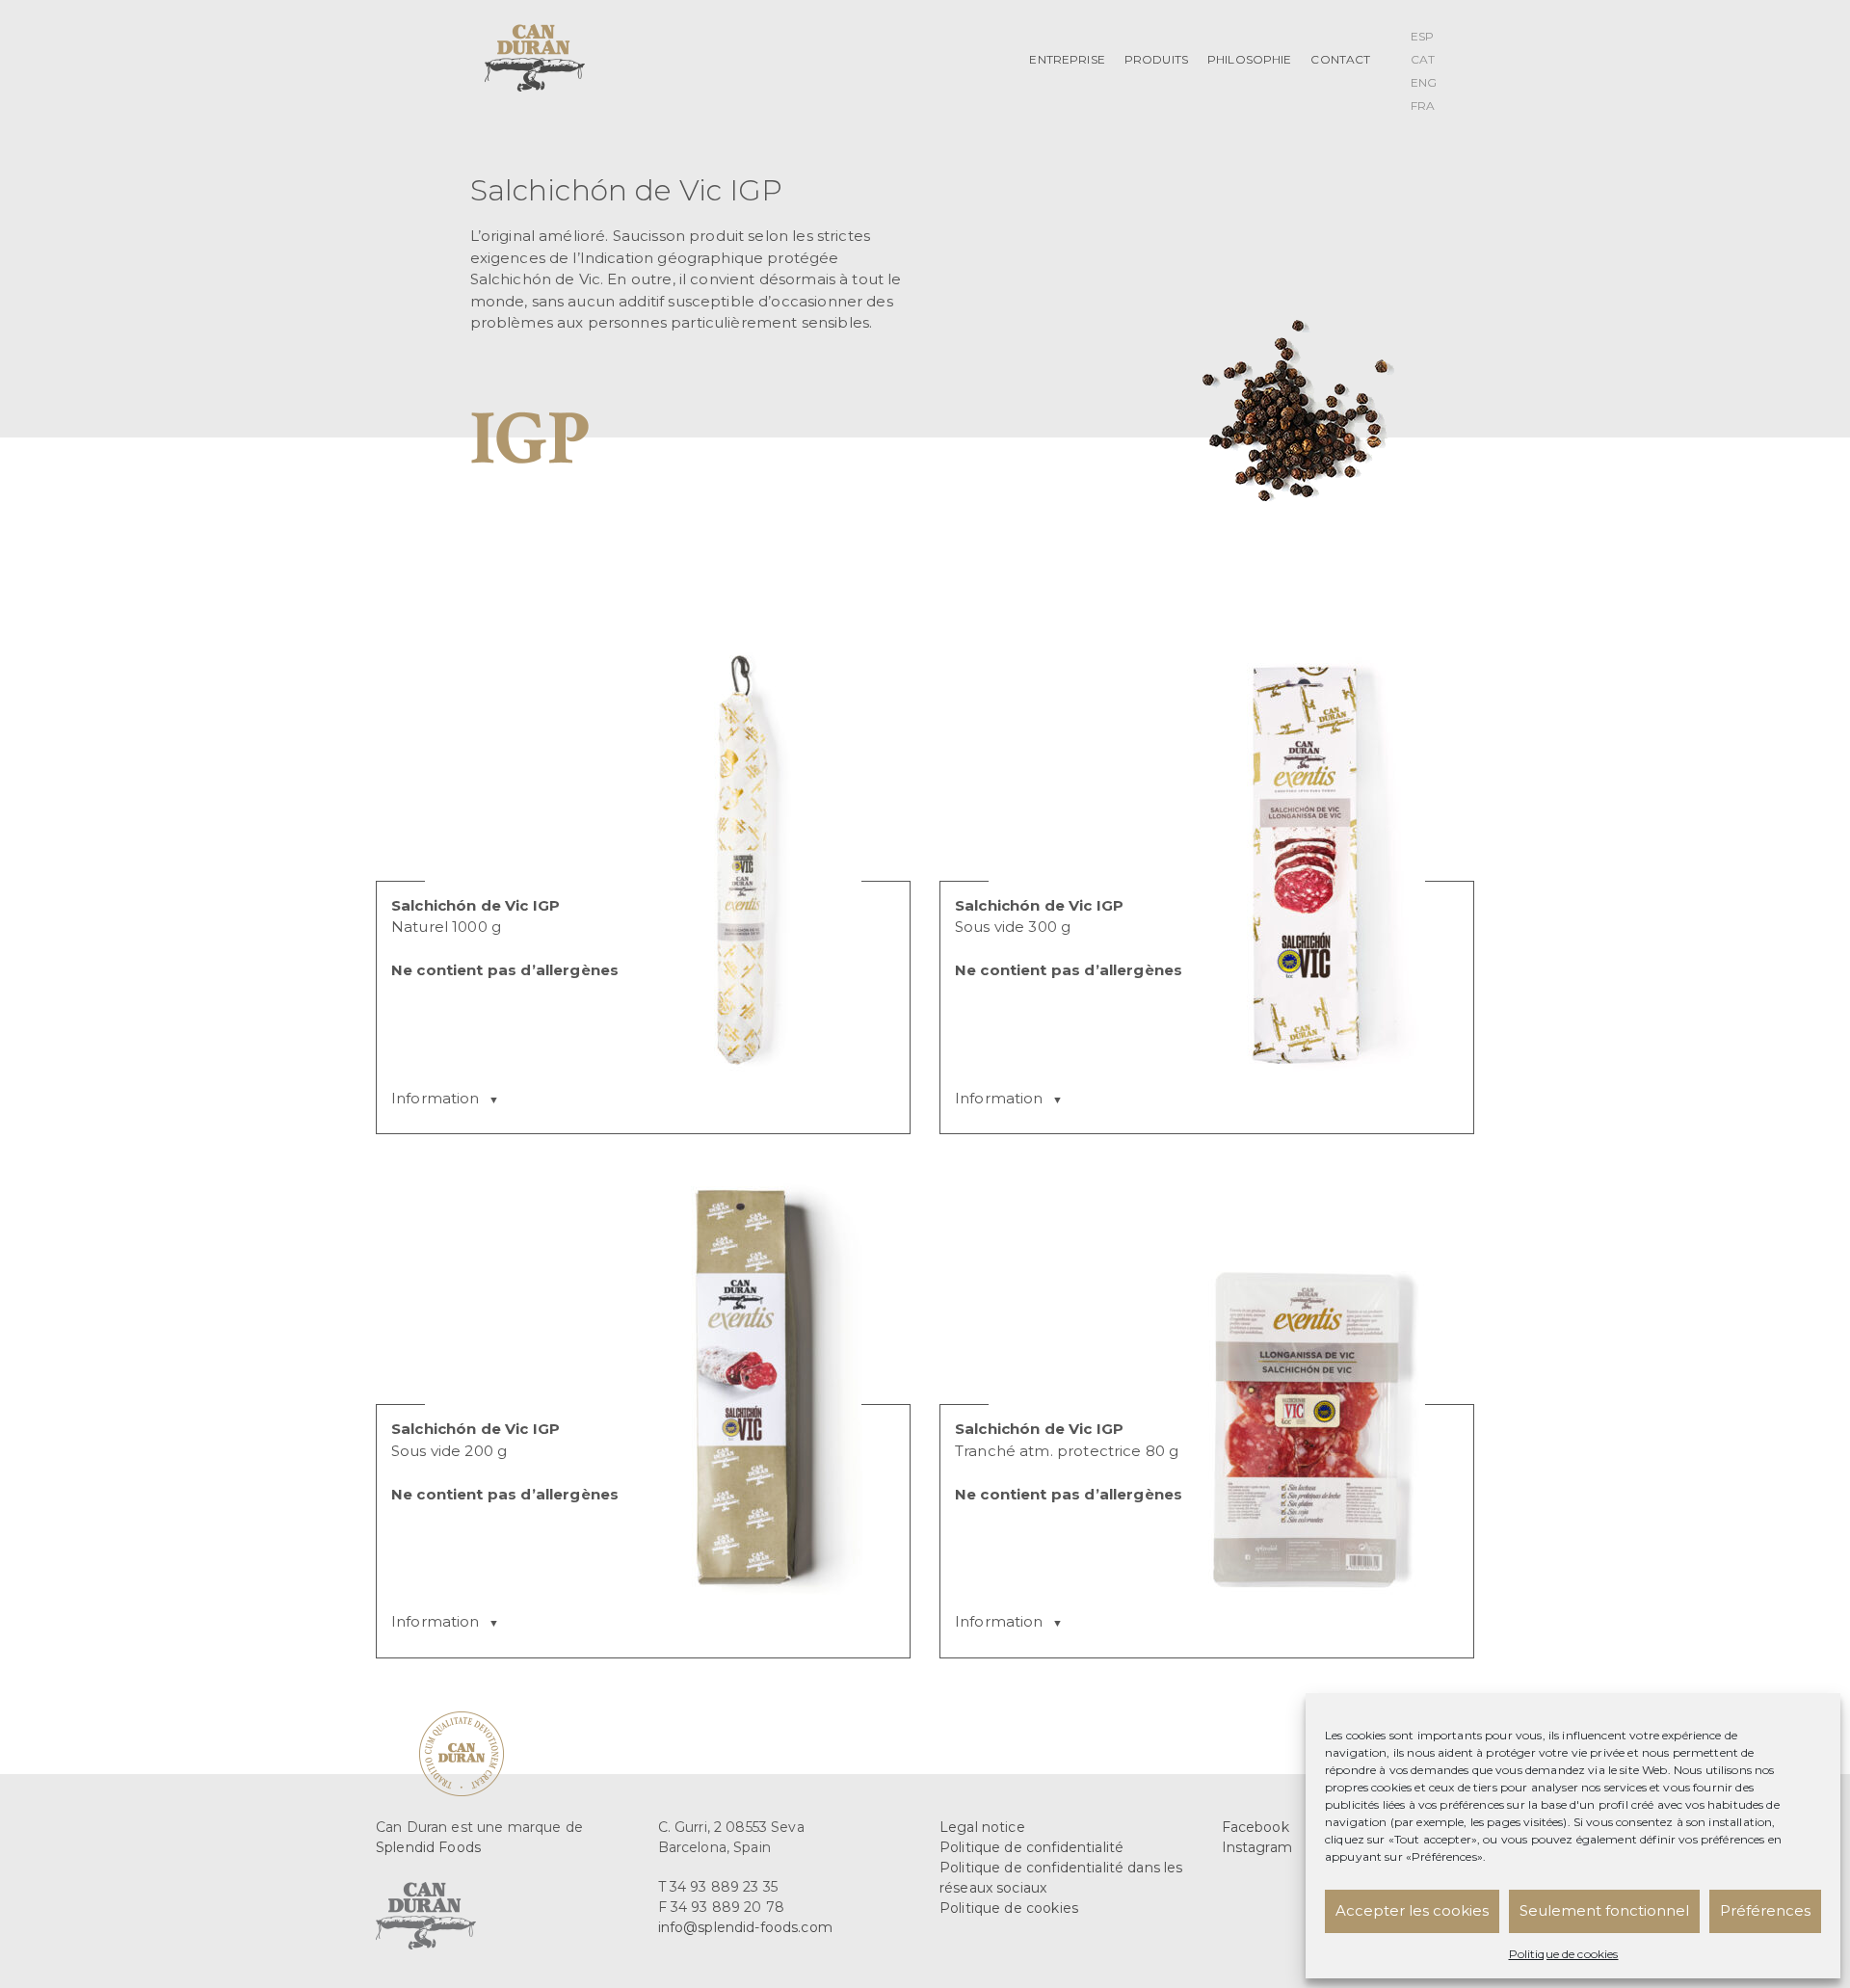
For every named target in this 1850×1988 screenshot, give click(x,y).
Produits (1156, 59)
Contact (1340, 59)
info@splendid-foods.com (745, 1927)
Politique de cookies (1564, 1954)
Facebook (1255, 1827)
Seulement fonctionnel (1604, 1910)
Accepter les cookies (1412, 1910)
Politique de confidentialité (1031, 1847)
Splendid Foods (428, 1847)
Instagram (1257, 1847)
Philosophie (1250, 59)
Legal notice (982, 1827)
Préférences (1765, 1910)
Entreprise (1067, 59)
